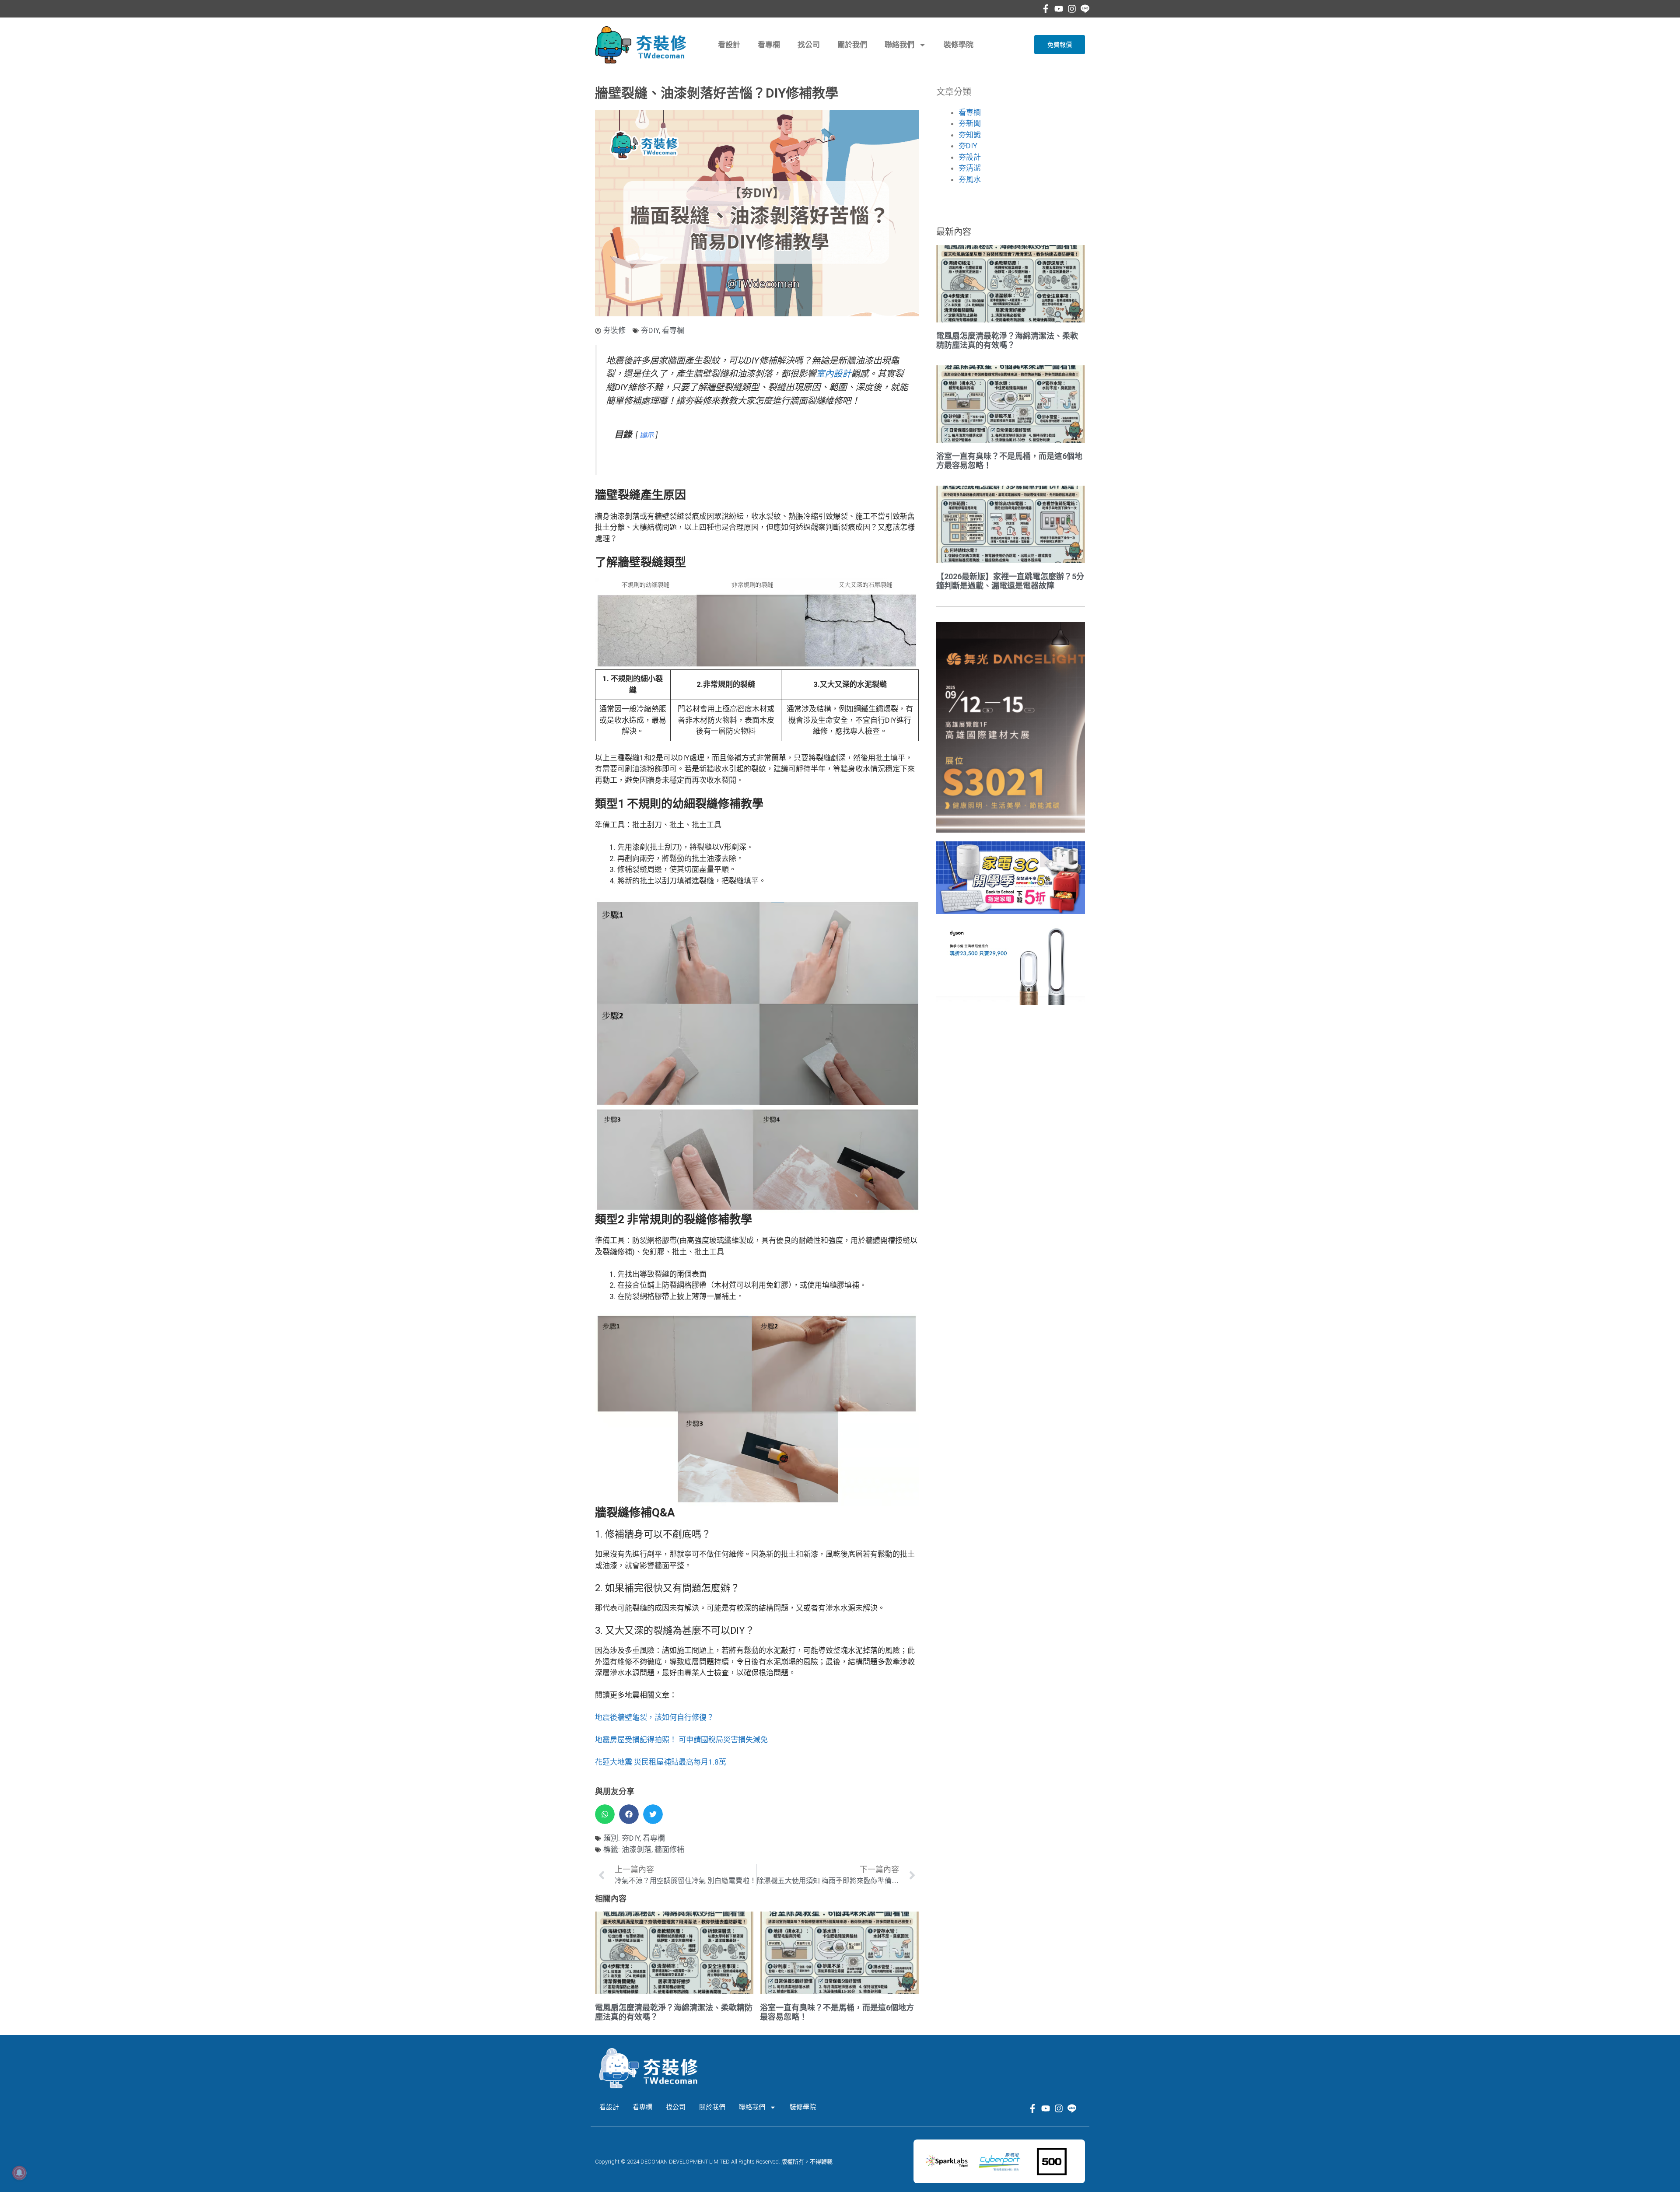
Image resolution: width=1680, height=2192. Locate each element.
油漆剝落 (637, 1849)
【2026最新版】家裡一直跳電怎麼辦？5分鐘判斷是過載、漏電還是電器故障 (1010, 581)
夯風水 (970, 179)
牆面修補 (669, 1849)
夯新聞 (970, 123)
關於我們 (852, 45)
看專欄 (769, 45)
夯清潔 (970, 168)
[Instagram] (1072, 9)
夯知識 (970, 135)
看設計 (729, 45)
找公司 (809, 45)
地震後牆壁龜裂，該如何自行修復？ (654, 1717)
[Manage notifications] (19, 2173)
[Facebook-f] (1046, 9)
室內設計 (833, 374)
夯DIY (650, 330)
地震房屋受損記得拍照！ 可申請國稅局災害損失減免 (681, 1740)
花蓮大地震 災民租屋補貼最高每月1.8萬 (661, 1762)
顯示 (647, 435)
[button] (605, 1814)
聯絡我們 (899, 45)
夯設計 (970, 157)
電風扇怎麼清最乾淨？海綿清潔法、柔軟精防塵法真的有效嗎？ (1007, 341)
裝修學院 (959, 45)
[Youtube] (1059, 9)
